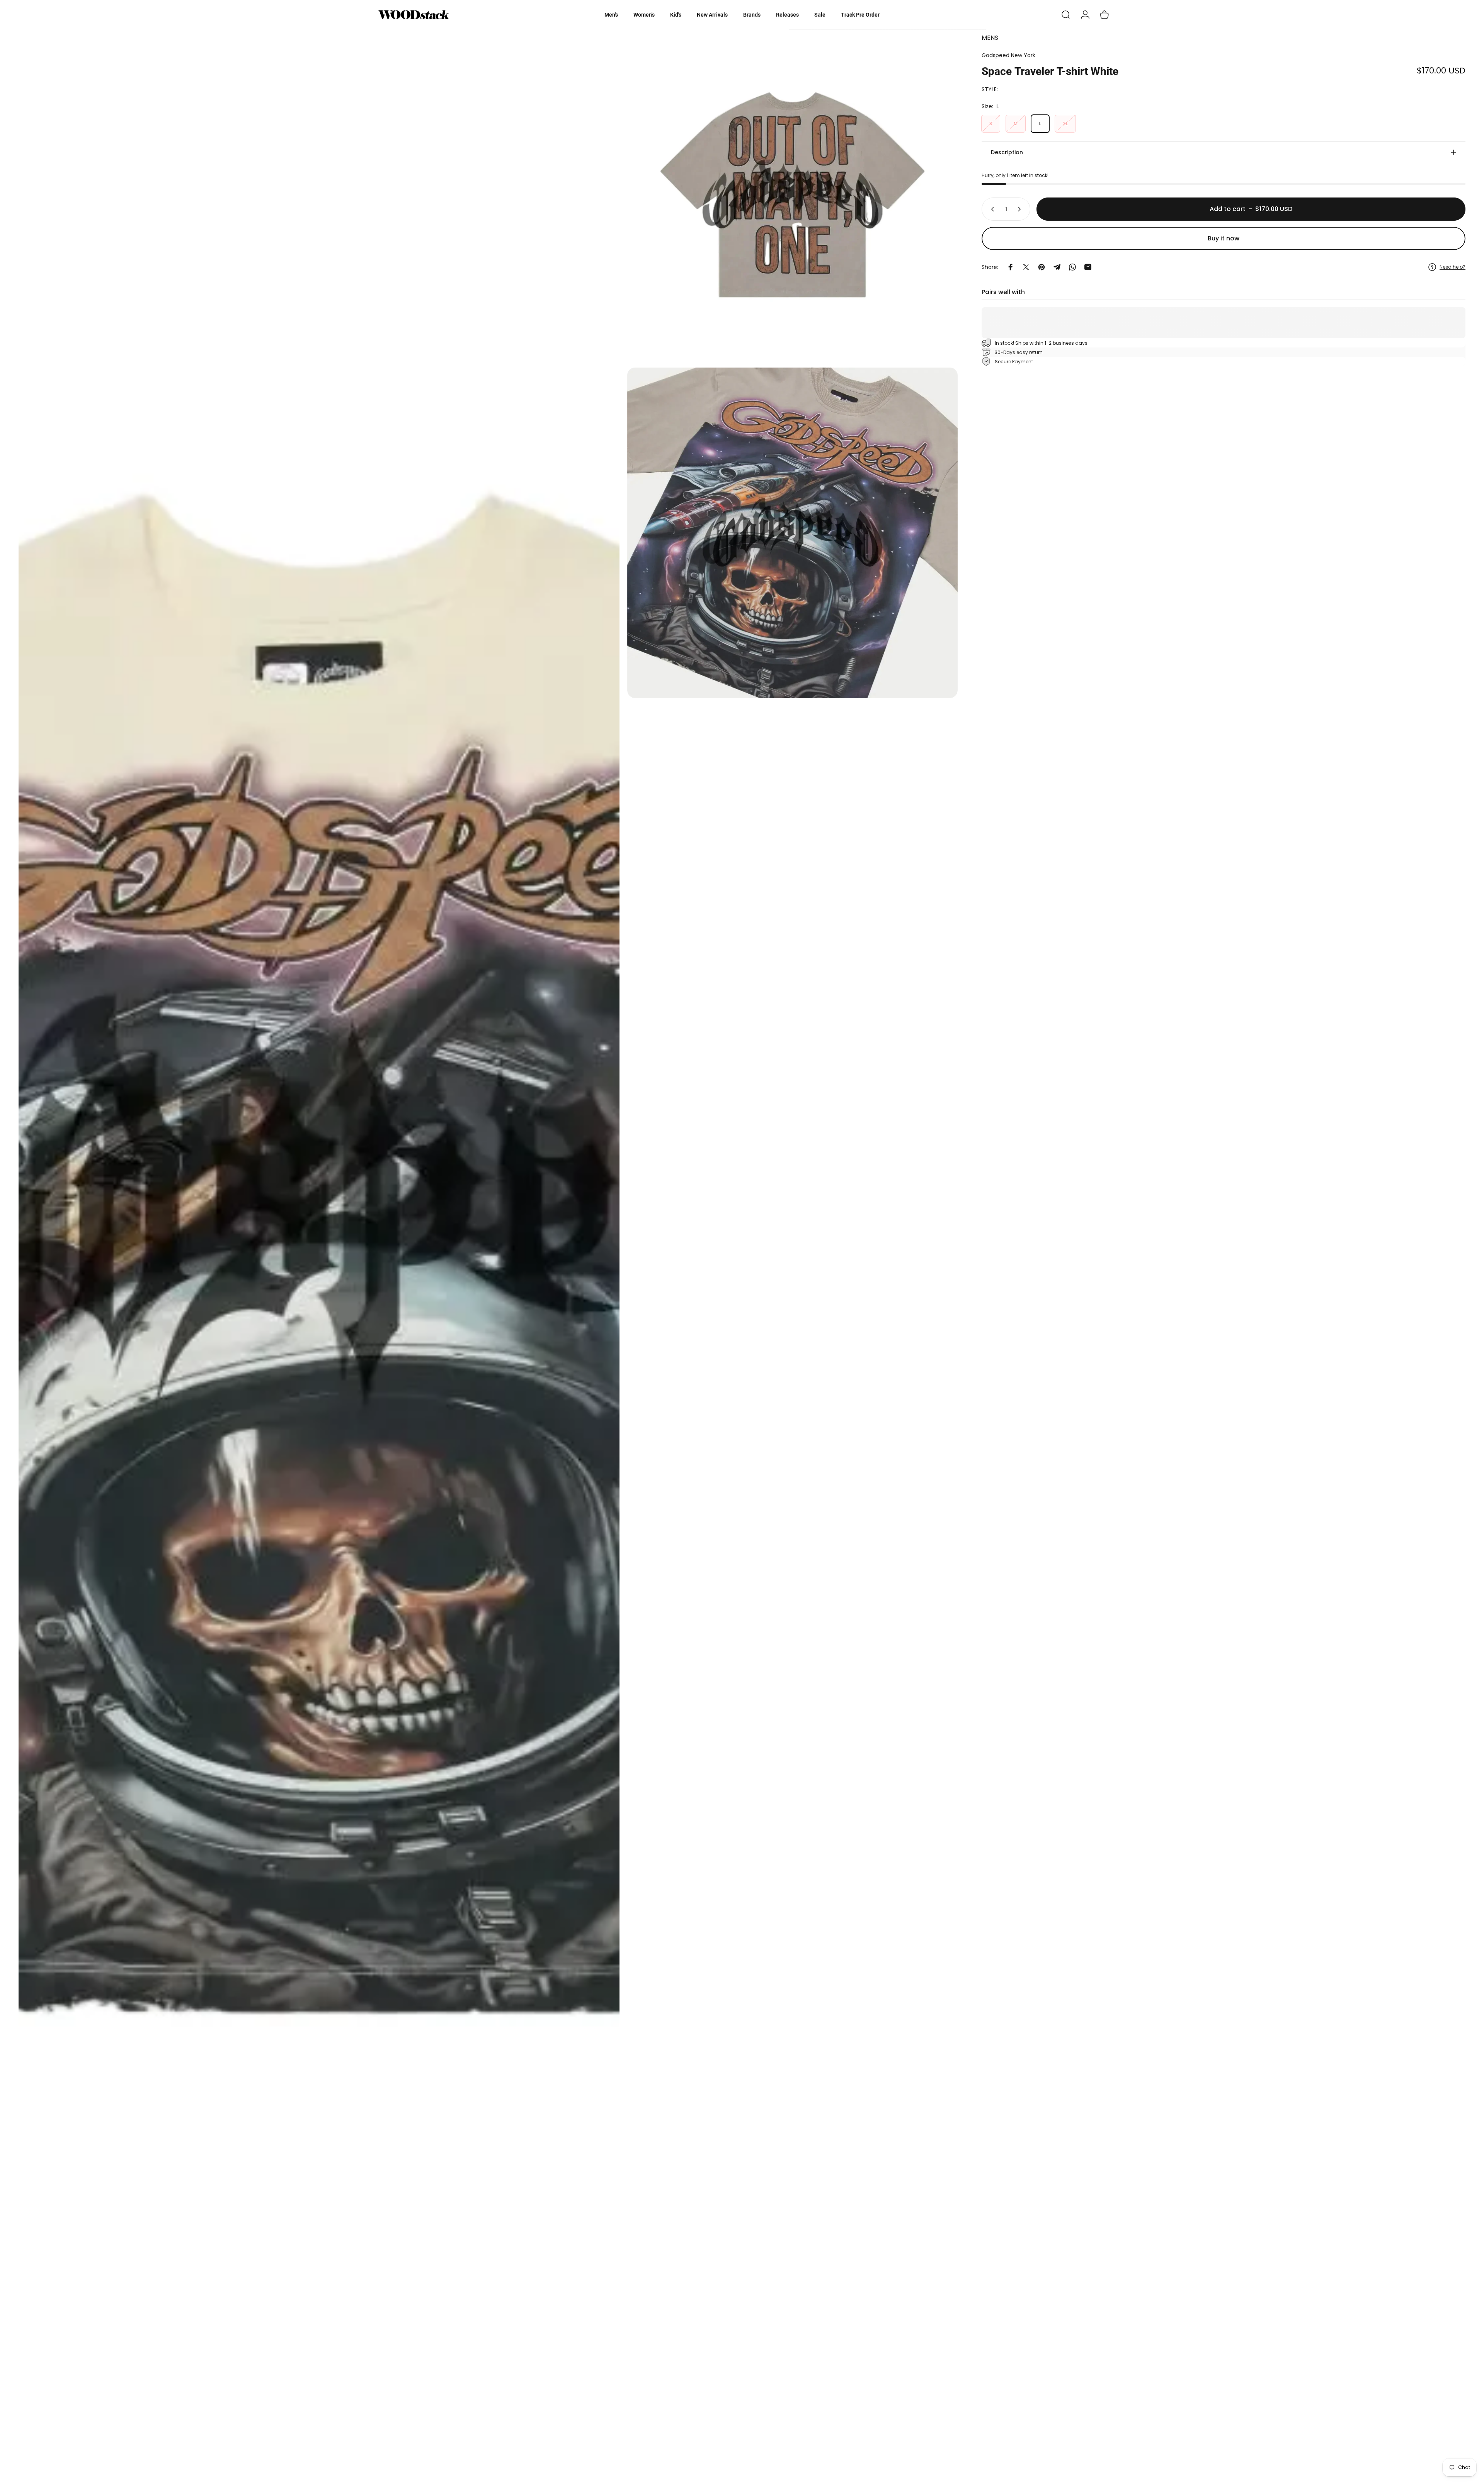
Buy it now (1224, 238)
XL (1065, 123)
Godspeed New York (1008, 55)
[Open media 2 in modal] (792, 195)
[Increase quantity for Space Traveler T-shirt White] (1021, 209)
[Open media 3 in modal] (792, 533)
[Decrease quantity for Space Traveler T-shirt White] (991, 209)
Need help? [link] (1453, 267)
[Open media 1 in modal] (319, 1253)
